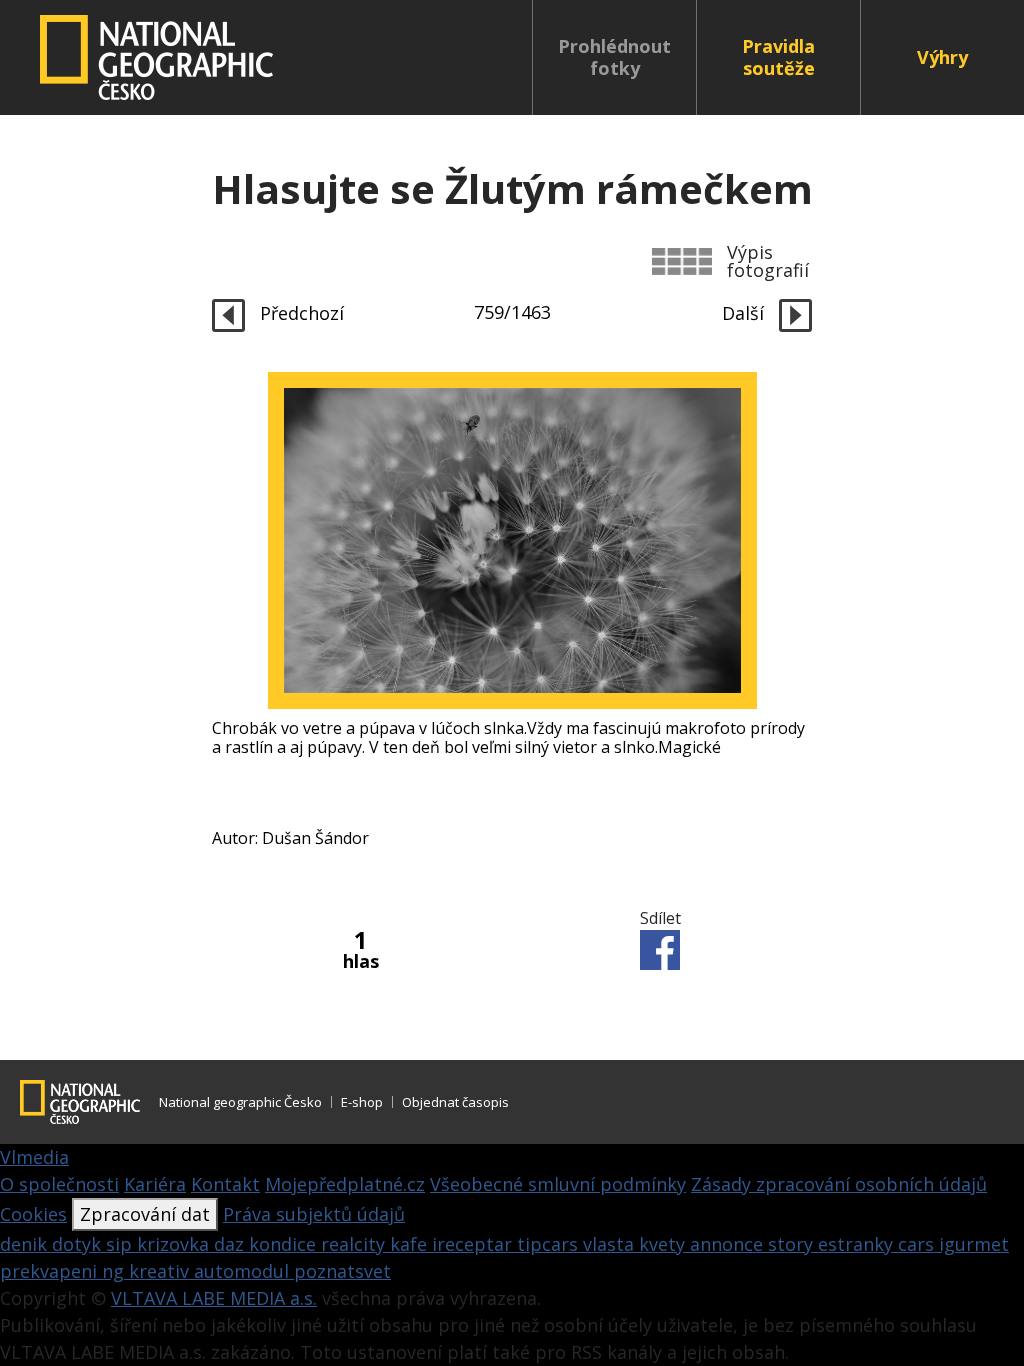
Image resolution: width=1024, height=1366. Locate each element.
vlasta (611, 1244)
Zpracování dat (145, 1214)
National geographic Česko (240, 1102)
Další (745, 313)
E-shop (362, 1102)
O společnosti (59, 1184)
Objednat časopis (455, 1102)
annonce (729, 1244)
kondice (285, 1244)
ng (115, 1271)
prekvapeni (51, 1271)
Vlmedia (34, 1157)
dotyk (79, 1244)
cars (918, 1244)
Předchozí (299, 313)
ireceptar (474, 1244)
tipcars (550, 1244)
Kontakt (225, 1184)
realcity (355, 1244)
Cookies (33, 1214)
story (793, 1244)
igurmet (974, 1244)
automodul (244, 1271)
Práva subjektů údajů (314, 1214)
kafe (411, 1244)
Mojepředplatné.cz (345, 1184)
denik (26, 1244)
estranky (858, 1244)
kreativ (161, 1271)
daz (231, 1244)
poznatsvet (342, 1271)
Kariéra (155, 1184)
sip (121, 1244)
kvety (664, 1244)
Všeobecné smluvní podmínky (558, 1184)
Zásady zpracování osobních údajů (839, 1184)
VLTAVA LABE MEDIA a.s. (214, 1298)
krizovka (175, 1244)
